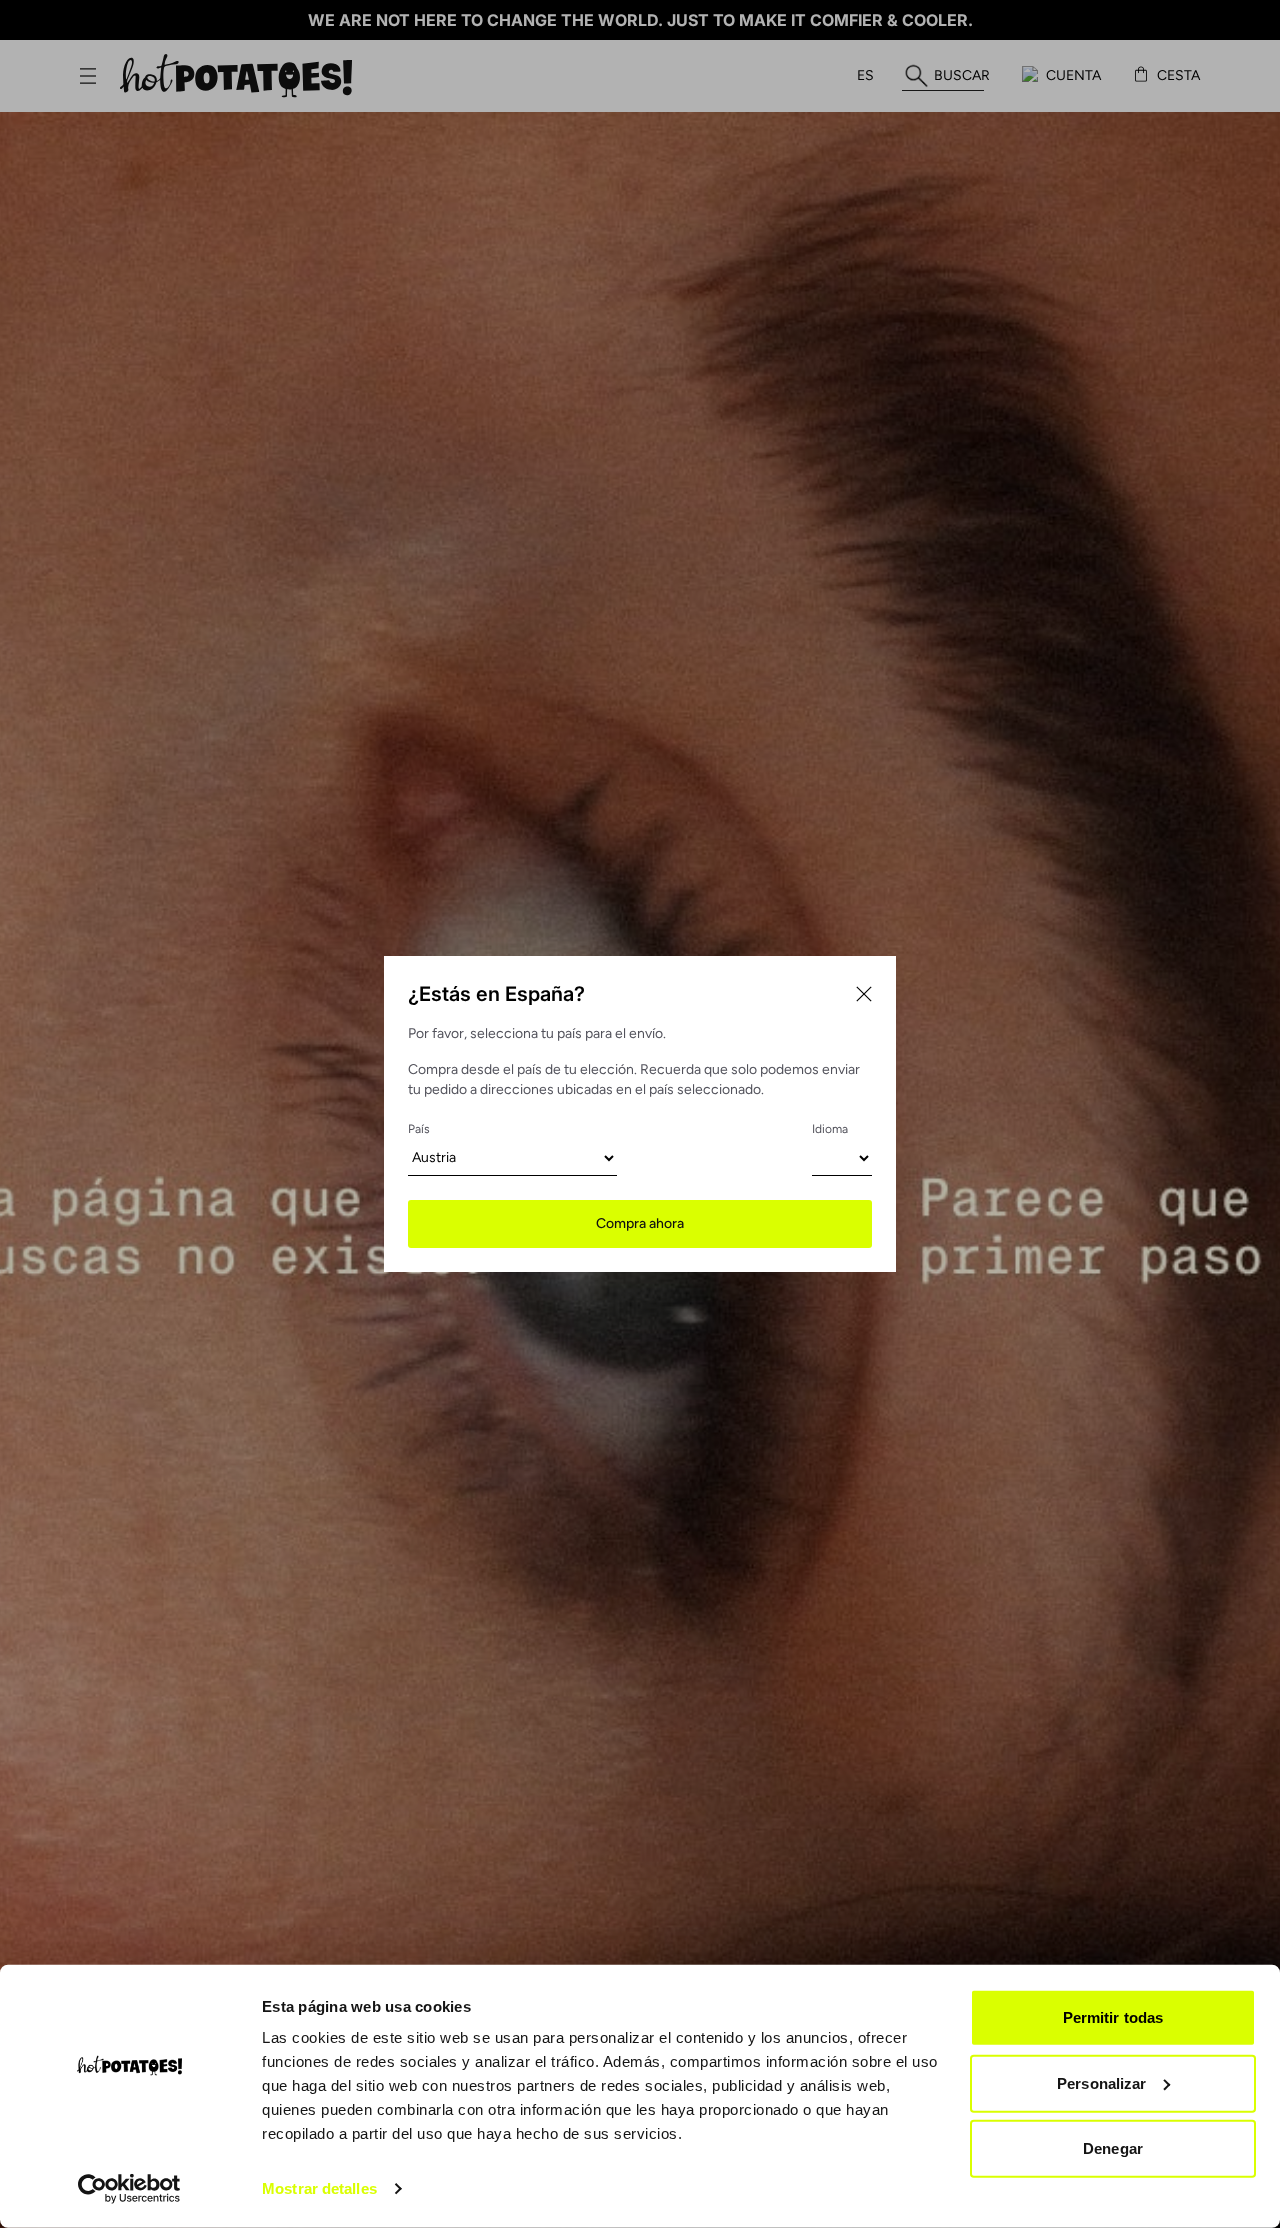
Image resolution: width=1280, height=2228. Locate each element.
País (419, 1129)
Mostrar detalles (319, 2188)
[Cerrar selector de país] (864, 994)
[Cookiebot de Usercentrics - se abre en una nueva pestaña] (129, 2189)
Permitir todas (1113, 2017)
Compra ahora (640, 1223)
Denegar (1113, 2148)
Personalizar (1101, 2082)
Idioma (830, 1129)
